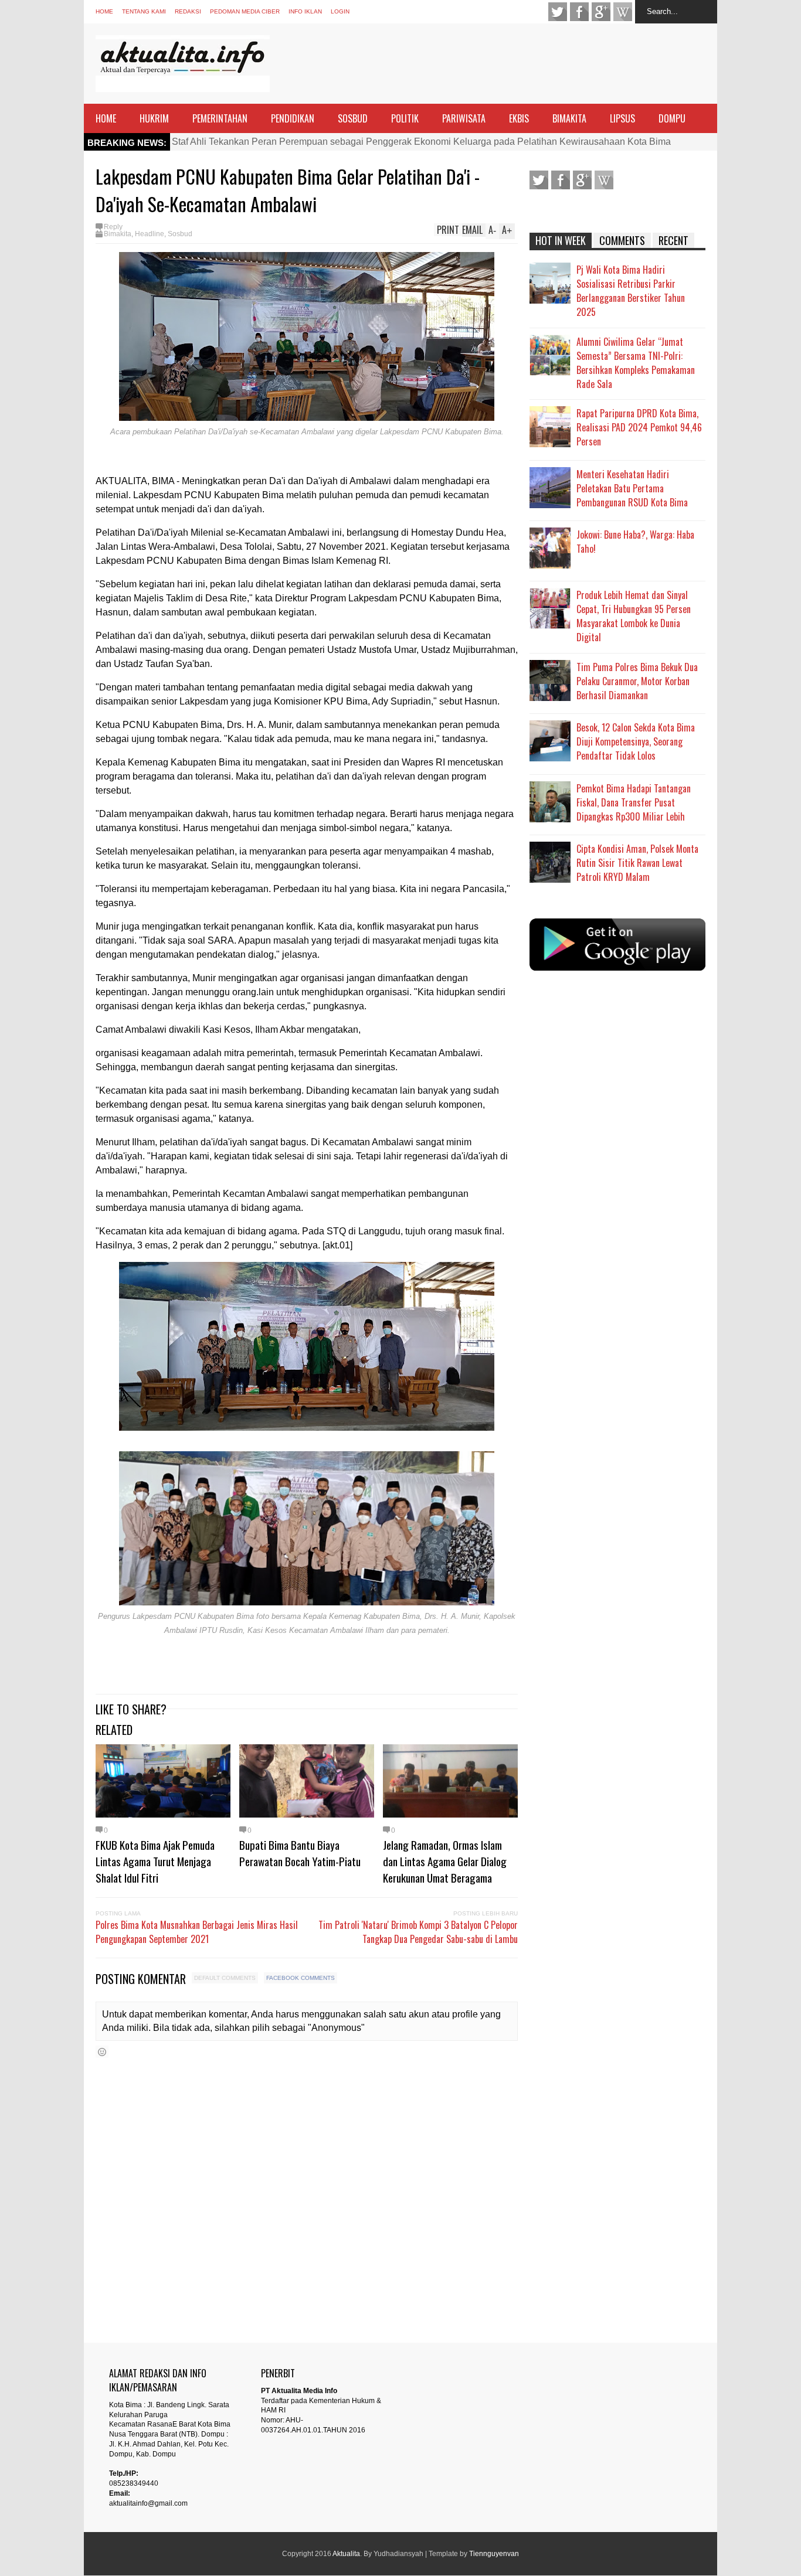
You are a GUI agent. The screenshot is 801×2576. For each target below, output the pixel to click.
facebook (579, 12)
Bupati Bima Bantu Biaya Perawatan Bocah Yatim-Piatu (300, 1853)
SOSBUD (353, 118)
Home (104, 11)
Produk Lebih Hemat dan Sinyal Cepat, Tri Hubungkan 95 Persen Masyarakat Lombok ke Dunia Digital (634, 616)
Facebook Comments (301, 1978)
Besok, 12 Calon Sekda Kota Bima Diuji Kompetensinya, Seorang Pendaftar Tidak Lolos (636, 741)
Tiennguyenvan (494, 2554)
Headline (150, 234)
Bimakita (118, 234)
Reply (113, 227)
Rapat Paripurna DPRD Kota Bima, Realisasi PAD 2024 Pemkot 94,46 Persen (639, 427)
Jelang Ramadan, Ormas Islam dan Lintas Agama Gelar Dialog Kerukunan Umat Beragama (445, 1861)
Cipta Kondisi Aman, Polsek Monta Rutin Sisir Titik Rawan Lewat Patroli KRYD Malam (637, 863)
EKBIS (519, 118)
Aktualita (346, 2554)
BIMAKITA (569, 118)
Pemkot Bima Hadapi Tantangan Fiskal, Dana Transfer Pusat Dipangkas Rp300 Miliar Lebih (634, 802)
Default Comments (225, 1978)
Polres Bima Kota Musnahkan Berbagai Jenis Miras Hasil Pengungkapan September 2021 (197, 1932)
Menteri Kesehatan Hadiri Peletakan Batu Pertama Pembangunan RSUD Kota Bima (632, 488)
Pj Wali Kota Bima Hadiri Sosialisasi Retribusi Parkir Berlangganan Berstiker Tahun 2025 (631, 291)
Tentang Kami (144, 11)
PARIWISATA (464, 118)
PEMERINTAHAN (220, 118)
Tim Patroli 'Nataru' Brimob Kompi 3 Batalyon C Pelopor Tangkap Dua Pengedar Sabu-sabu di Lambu (418, 1932)
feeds (623, 12)
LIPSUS (622, 118)
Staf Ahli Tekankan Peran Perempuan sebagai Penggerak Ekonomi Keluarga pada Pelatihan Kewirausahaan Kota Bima (421, 142)
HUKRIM (154, 118)
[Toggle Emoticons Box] (102, 2052)
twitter (558, 12)
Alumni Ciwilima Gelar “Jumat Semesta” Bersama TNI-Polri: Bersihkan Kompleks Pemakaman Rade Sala (636, 363)
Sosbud (180, 234)
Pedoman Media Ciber (245, 11)
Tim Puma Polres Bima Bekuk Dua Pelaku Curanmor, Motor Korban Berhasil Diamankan (637, 681)
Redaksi (188, 11)
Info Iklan (305, 11)
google (601, 12)
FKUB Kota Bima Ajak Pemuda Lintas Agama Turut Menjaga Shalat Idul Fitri (155, 1861)
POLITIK (405, 118)
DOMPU (672, 118)
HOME (106, 118)
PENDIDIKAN (293, 118)
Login (340, 11)
